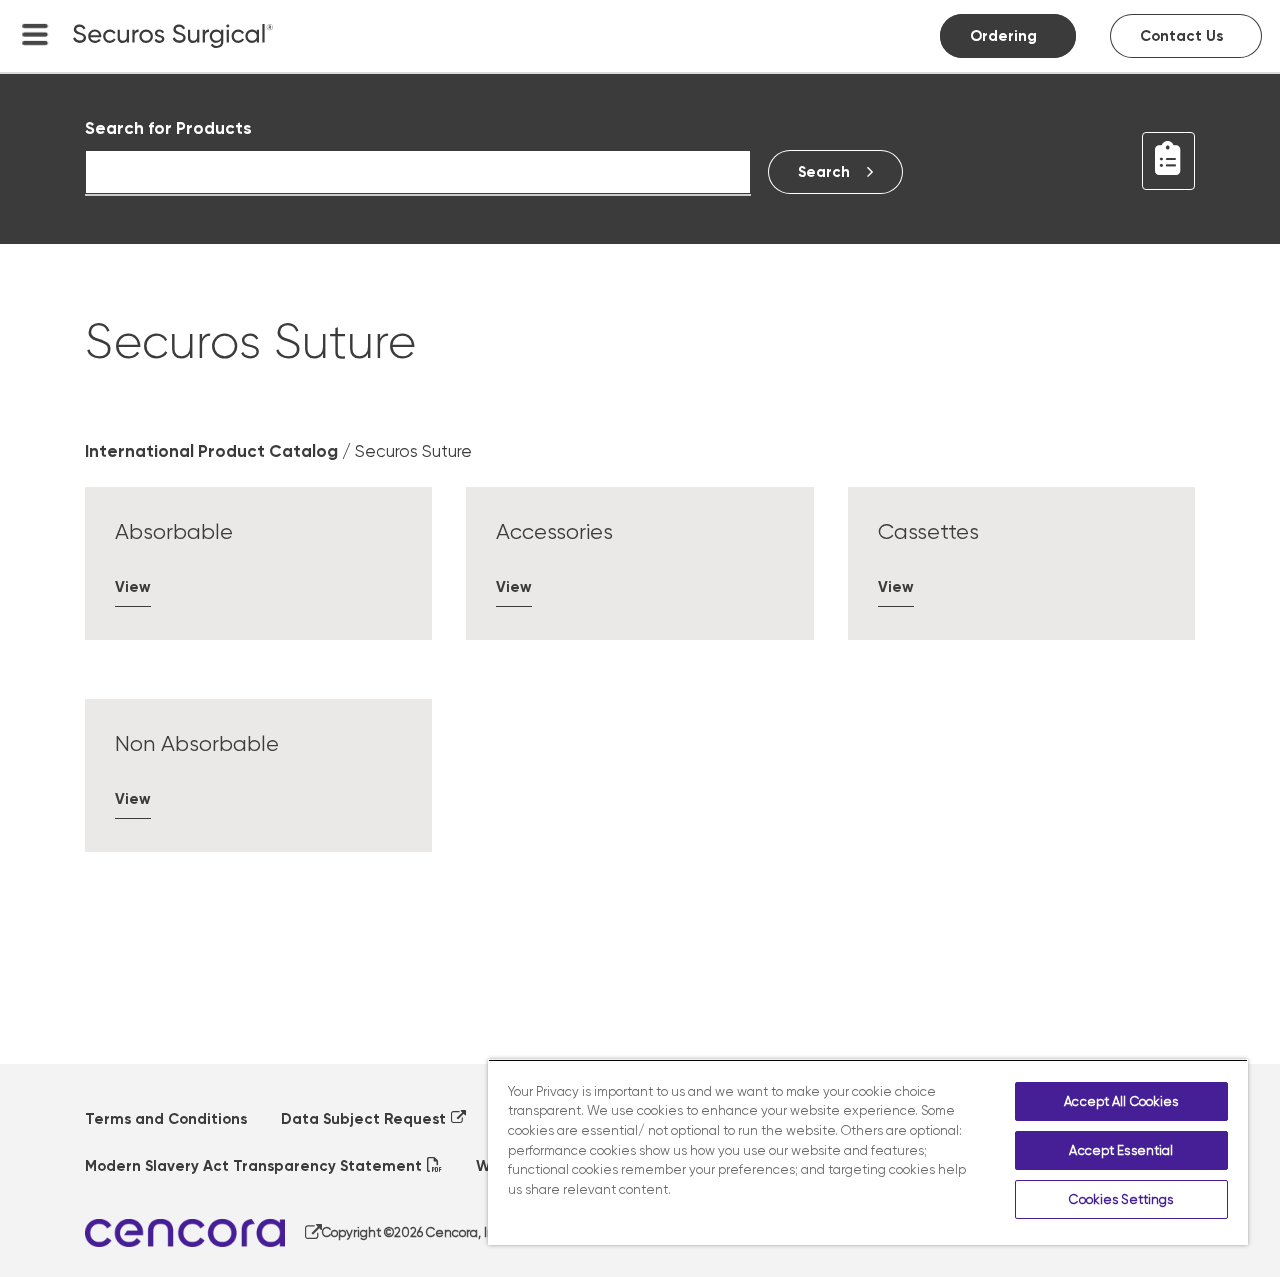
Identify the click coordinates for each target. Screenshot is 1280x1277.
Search (824, 172)
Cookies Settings (1121, 1199)
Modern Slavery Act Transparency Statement (253, 1166)
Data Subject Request (363, 1119)
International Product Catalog (211, 451)
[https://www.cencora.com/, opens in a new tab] (203, 1233)
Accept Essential (1121, 1150)
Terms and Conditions (166, 1119)
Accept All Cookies (1121, 1101)
